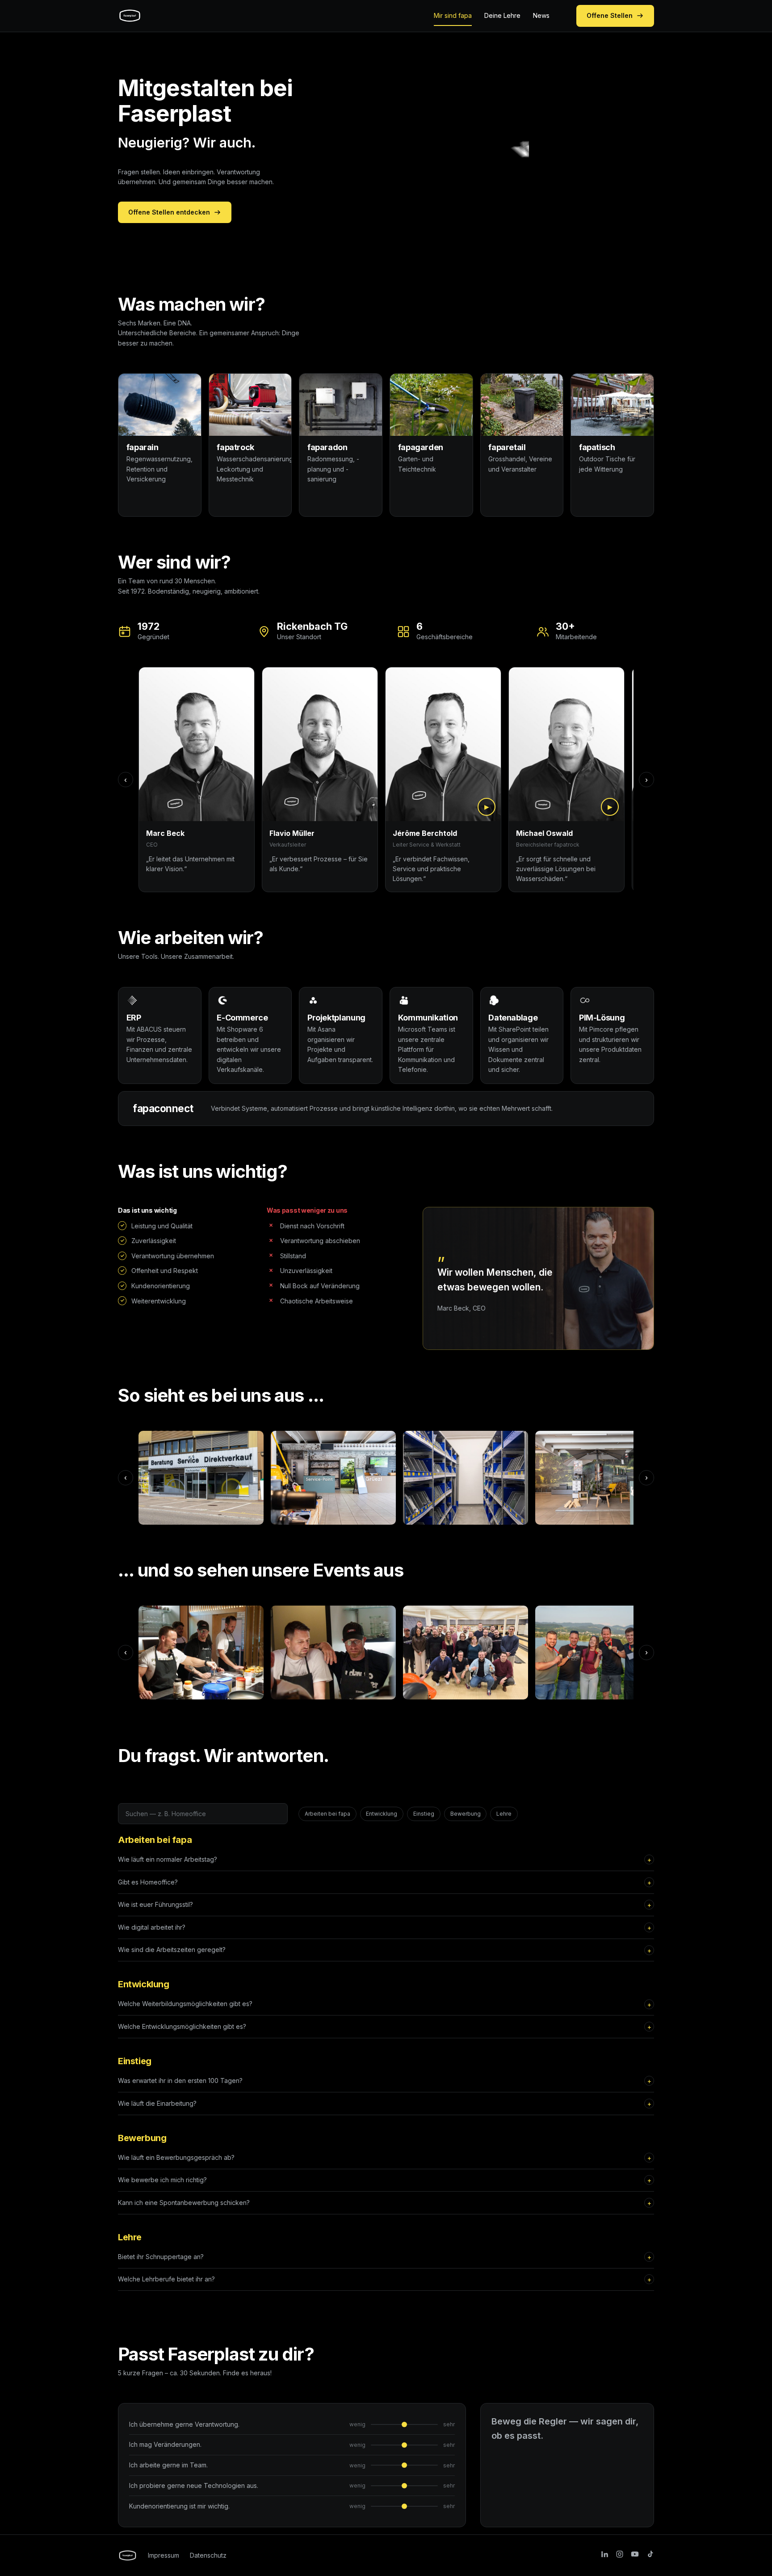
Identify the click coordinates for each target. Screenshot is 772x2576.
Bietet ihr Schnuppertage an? (161, 2257)
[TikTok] (650, 2555)
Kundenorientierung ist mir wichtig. (179, 2506)
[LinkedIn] (604, 2555)
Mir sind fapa (453, 15)
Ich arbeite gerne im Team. (168, 2465)
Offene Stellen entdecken (169, 212)
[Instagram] (620, 2555)
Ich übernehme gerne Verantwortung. (184, 2424)
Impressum (164, 2555)
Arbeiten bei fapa (327, 1814)
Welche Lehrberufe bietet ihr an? (166, 2279)
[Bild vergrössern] (201, 1478)
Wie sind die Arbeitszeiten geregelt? (172, 1950)
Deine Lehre (502, 15)
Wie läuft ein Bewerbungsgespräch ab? (176, 2157)
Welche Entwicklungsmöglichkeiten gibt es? (182, 2026)
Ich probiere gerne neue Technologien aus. (194, 2485)
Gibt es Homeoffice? (148, 1882)
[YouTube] (635, 2555)
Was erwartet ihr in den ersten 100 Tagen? (180, 2081)
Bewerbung (466, 1814)
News (541, 15)
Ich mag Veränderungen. (165, 2444)
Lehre (504, 1814)
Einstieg (424, 1814)
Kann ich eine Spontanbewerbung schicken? (184, 2203)
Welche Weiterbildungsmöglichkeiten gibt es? (185, 2004)
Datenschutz (208, 2555)
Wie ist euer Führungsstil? (155, 1904)
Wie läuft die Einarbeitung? (157, 2103)
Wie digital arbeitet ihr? (152, 1927)
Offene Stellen (610, 15)
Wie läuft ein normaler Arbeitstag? (168, 1859)
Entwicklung (382, 1814)
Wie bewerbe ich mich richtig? (162, 2180)
